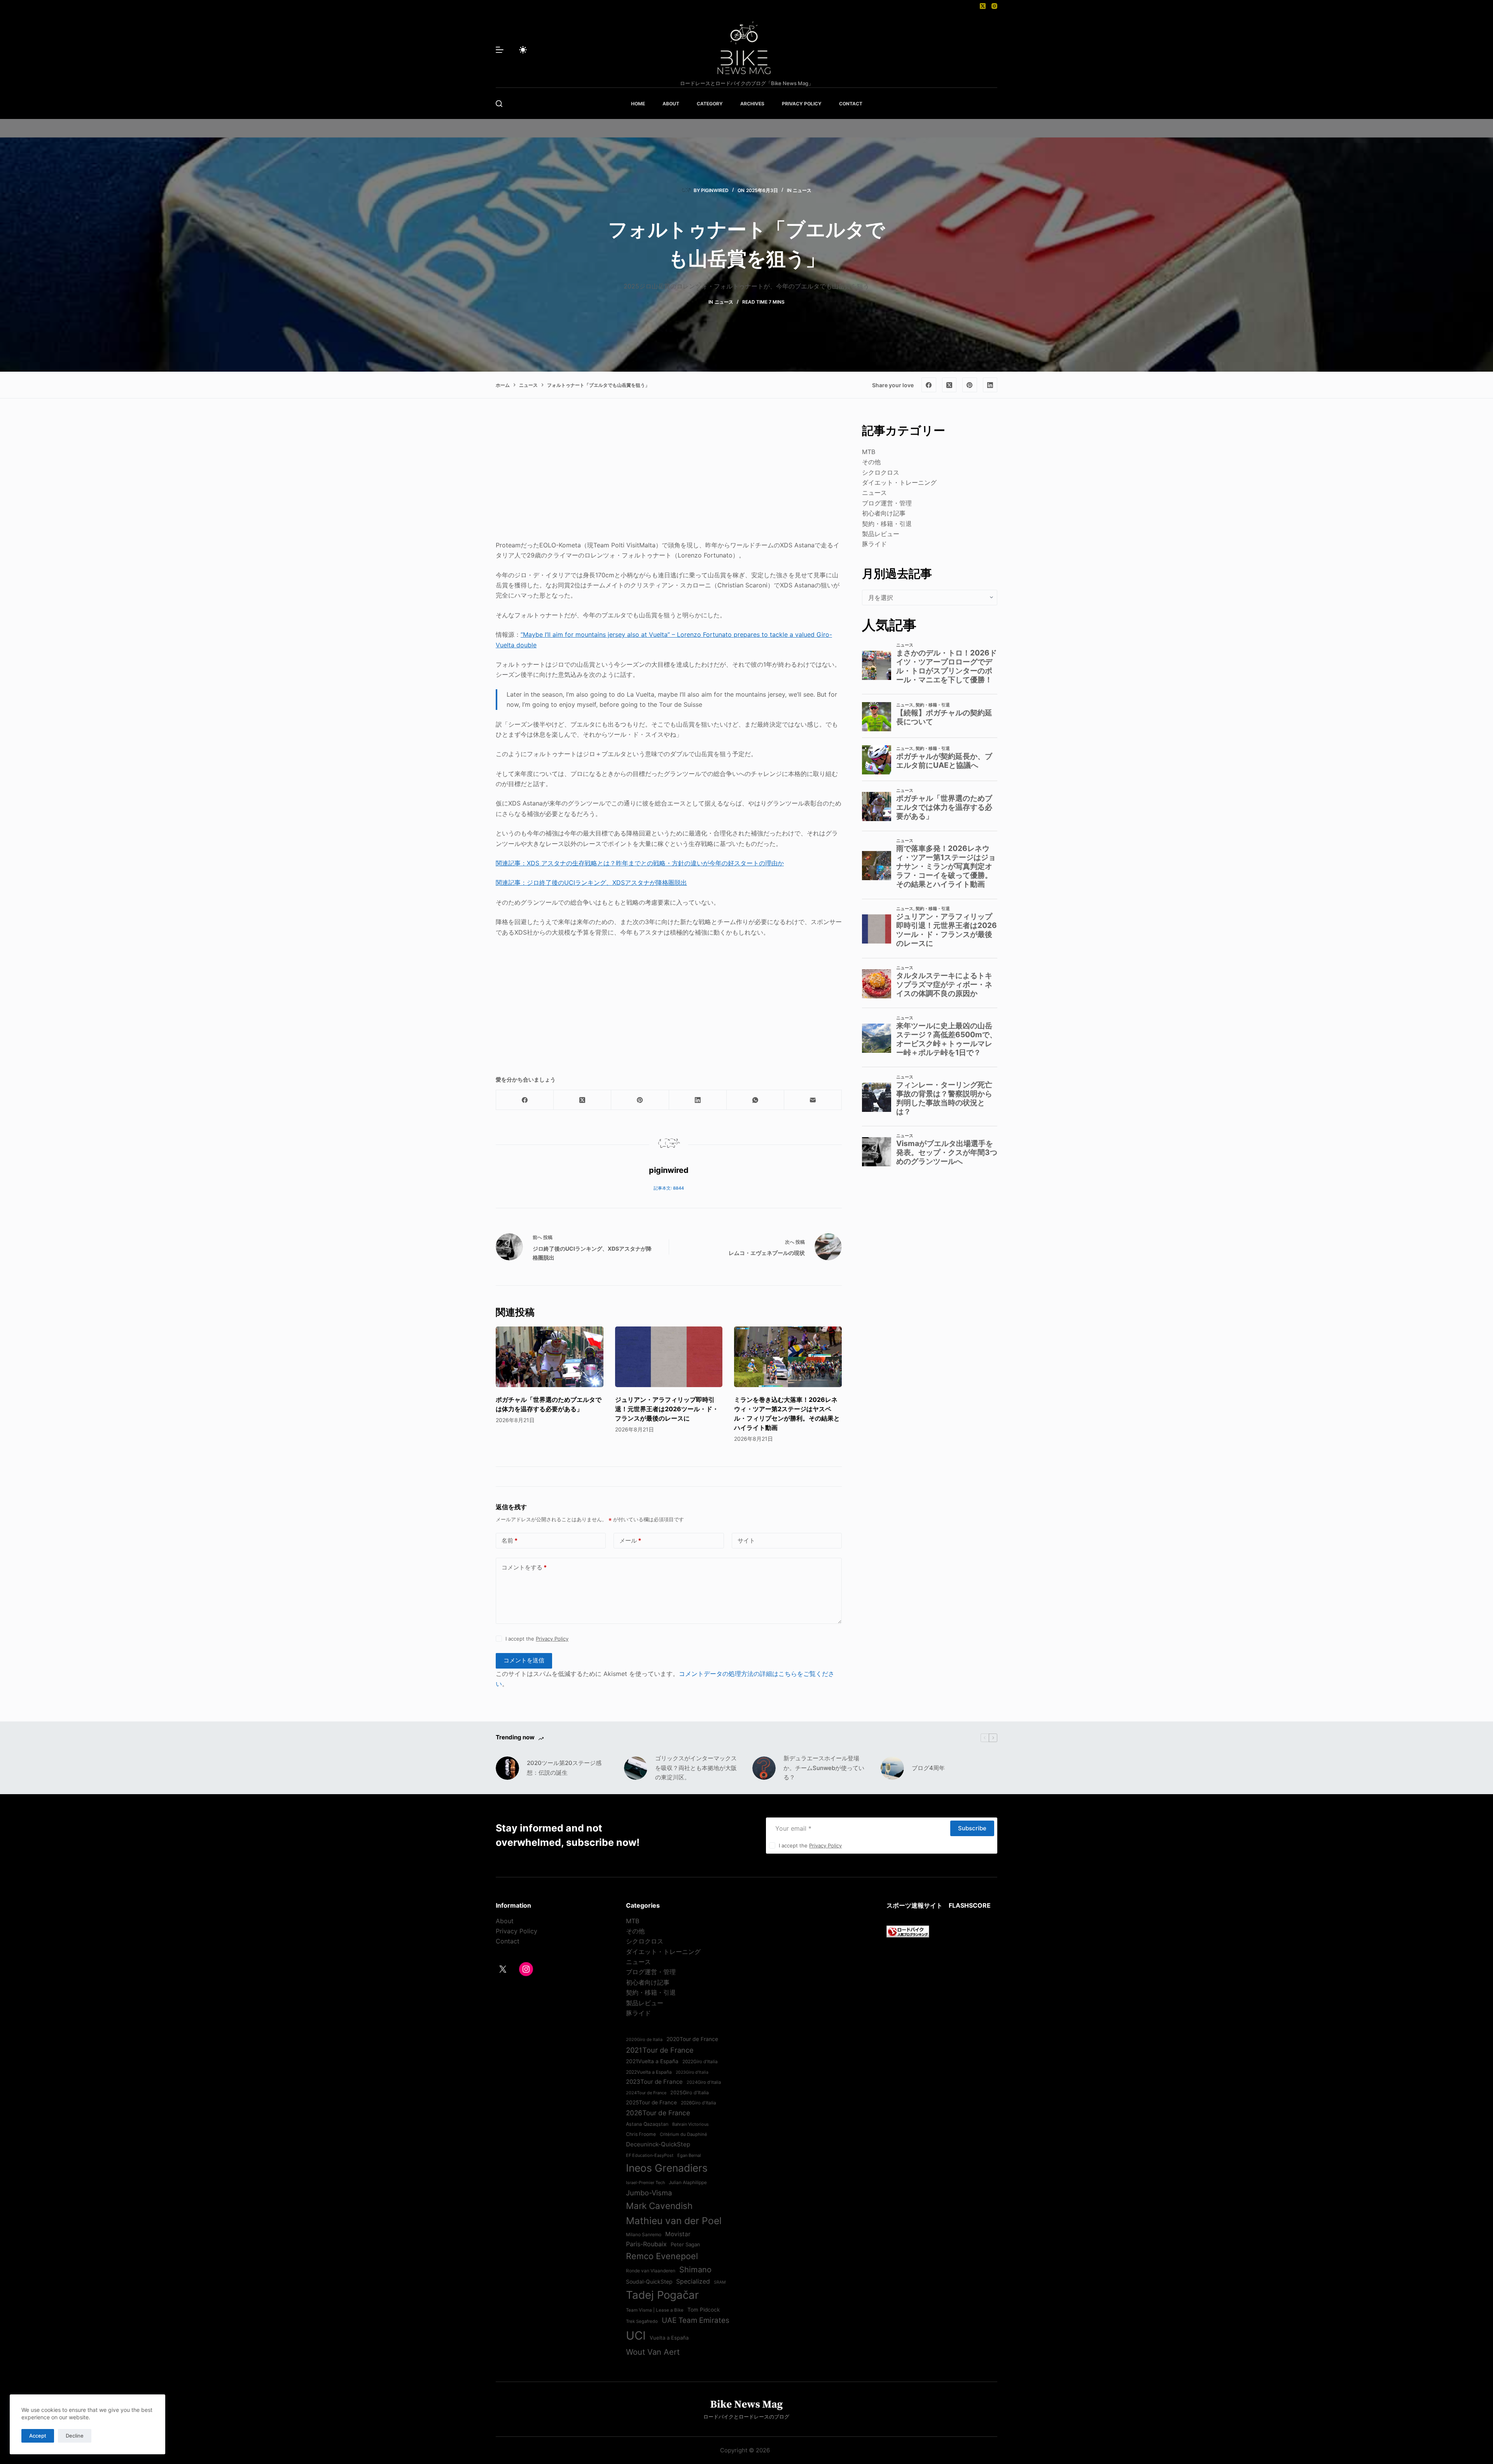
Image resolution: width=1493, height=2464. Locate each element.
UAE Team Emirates (696, 2320)
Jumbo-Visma (649, 2193)
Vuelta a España (669, 2338)
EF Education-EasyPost (650, 2155)
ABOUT (671, 104)
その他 (871, 462)
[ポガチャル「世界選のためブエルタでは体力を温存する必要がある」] (550, 1357)
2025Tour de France (651, 2102)
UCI (636, 2336)
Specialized (693, 2281)
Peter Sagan (685, 2244)
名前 (510, 1540)
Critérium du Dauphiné (684, 2134)
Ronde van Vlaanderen (651, 2271)
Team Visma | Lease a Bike (655, 2310)
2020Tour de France (692, 2039)
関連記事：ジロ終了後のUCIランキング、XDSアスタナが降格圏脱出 (591, 882)
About (505, 1921)
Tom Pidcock (704, 2310)
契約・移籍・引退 (887, 524)
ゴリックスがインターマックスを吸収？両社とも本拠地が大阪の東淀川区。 (696, 1768)
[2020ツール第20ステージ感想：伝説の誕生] (507, 1768)
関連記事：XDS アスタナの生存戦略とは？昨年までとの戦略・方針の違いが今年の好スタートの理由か (640, 863)
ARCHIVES (752, 104)
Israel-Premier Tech (645, 2183)
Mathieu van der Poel (674, 2221)
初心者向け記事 (884, 513)
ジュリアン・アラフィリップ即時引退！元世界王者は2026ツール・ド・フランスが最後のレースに (667, 1409)
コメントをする (524, 1567)
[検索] (499, 104)
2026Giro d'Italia (698, 2103)
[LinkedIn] (990, 385)
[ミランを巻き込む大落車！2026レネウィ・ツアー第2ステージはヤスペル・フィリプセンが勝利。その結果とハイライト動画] (788, 1357)
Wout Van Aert (653, 2352)
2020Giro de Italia (644, 2039)
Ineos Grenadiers (667, 2168)
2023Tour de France (654, 2082)
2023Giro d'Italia (692, 2072)
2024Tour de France (646, 2093)
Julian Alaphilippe (688, 2183)
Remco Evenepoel (662, 2256)
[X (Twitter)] (983, 6)
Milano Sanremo (644, 2235)
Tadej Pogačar (662, 2295)
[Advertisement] (669, 476)
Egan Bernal (689, 2155)
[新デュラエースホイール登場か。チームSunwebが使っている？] (764, 1768)
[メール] (813, 1100)
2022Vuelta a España (649, 2072)
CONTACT (851, 104)
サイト (746, 1540)
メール (630, 1540)
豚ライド (874, 544)
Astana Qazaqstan (647, 2124)
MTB (869, 452)
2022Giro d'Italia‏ (700, 2062)
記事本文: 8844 (669, 1188)
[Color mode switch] (523, 50)
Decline (75, 2436)
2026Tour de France (658, 2113)
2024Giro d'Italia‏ (704, 2082)
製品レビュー (881, 534)
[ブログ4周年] (892, 1768)
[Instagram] (994, 6)
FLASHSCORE (970, 1905)
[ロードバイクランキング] (908, 1931)
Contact (508, 1941)
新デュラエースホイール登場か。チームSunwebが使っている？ (824, 1768)
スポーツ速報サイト (914, 1905)
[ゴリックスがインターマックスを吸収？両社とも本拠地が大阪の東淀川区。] (636, 1768)
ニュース (802, 190)
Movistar (678, 2234)
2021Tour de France (660, 2050)
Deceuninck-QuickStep (658, 2144)
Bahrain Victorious (691, 2124)
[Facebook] (929, 385)
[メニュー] (500, 50)
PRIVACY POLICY (802, 104)
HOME (638, 104)
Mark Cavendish (659, 2206)
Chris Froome (641, 2134)
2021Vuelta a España (652, 2061)
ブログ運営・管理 (887, 503)
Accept (38, 2436)
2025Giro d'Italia (690, 2093)
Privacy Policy (552, 1639)
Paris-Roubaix (646, 2244)
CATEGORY (710, 104)
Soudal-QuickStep (649, 2282)
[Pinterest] (970, 385)
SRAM (720, 2282)
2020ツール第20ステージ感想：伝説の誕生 (564, 1768)
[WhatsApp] (755, 1100)
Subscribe (972, 1828)
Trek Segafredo (642, 2321)
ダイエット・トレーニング (899, 482)
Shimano (695, 2269)
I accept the (537, 1639)
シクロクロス (881, 472)
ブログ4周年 (928, 1768)
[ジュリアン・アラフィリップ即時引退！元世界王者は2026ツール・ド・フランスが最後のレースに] (669, 1357)
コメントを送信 (524, 1660)
